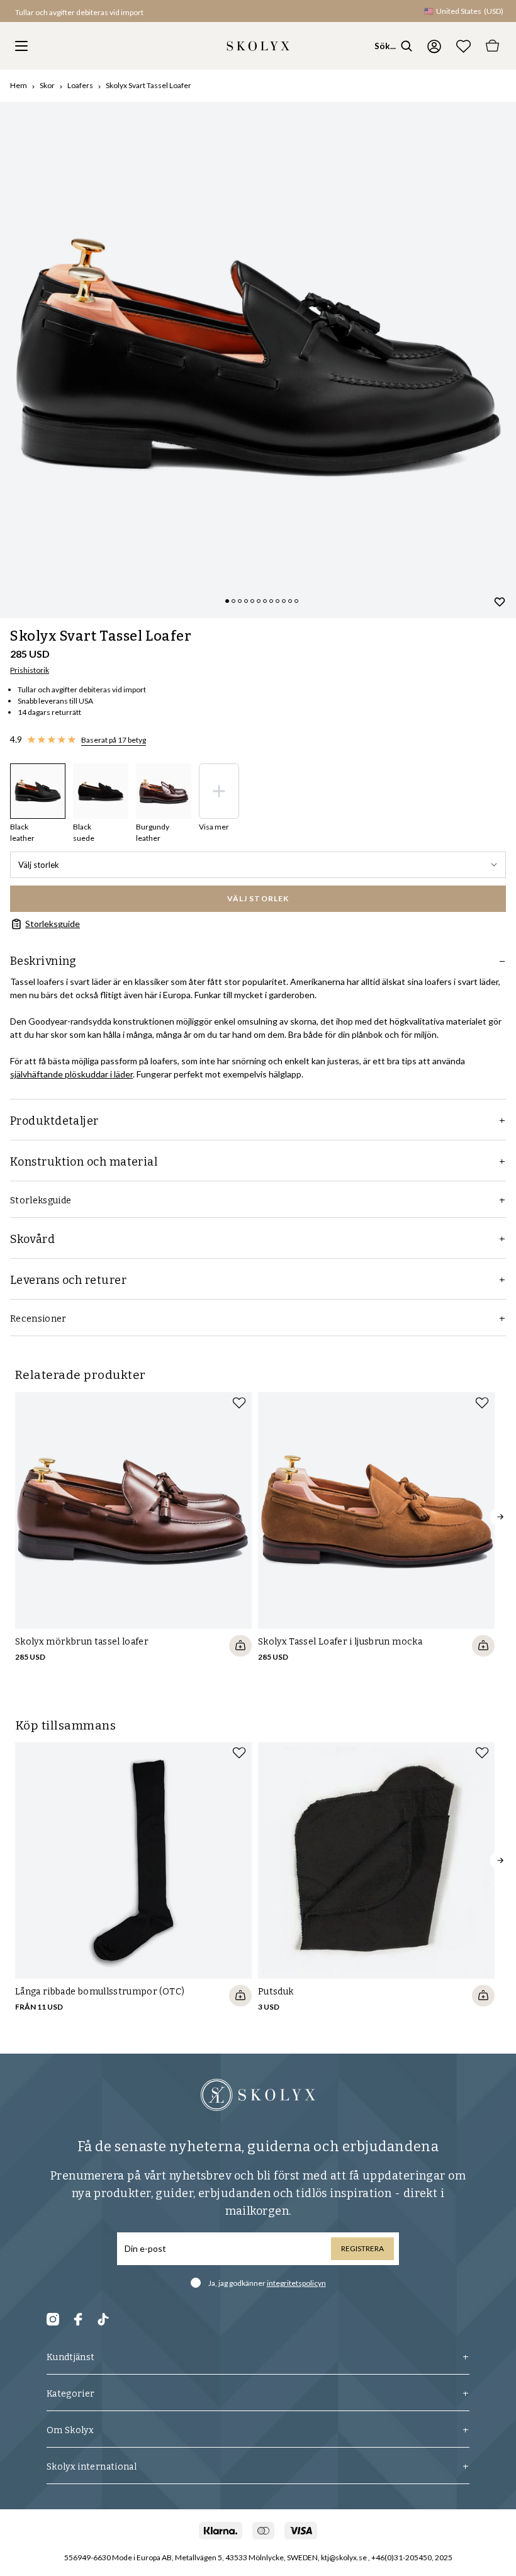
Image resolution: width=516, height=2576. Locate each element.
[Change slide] (227, 601)
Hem (19, 85)
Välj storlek (39, 865)
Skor (47, 85)
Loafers (80, 85)
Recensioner (38, 1319)
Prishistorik (30, 670)
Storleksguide (53, 924)
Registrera (362, 2248)
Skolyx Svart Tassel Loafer (149, 85)
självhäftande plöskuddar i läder (71, 1074)
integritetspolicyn (296, 2283)
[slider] (258, 360)
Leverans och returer (68, 1280)
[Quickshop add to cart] (240, 1646)
